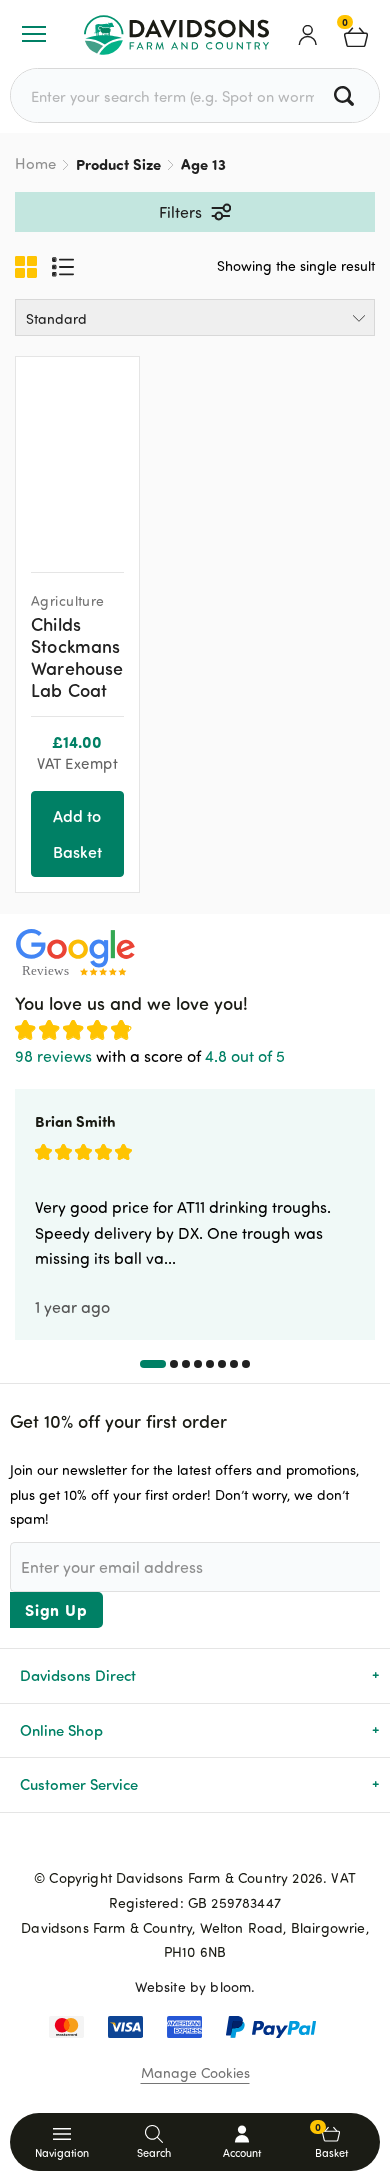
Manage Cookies (195, 2072)
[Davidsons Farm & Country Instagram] (227, 1845)
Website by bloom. (195, 1986)
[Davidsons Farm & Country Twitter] (195, 1845)
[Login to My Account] (308, 34)
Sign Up (56, 1609)
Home (35, 163)
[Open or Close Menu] (34, 34)
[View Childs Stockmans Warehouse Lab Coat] (77, 457)
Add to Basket (77, 833)
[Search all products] (346, 95)
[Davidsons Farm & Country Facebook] (163, 1845)
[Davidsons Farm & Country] (176, 34)
